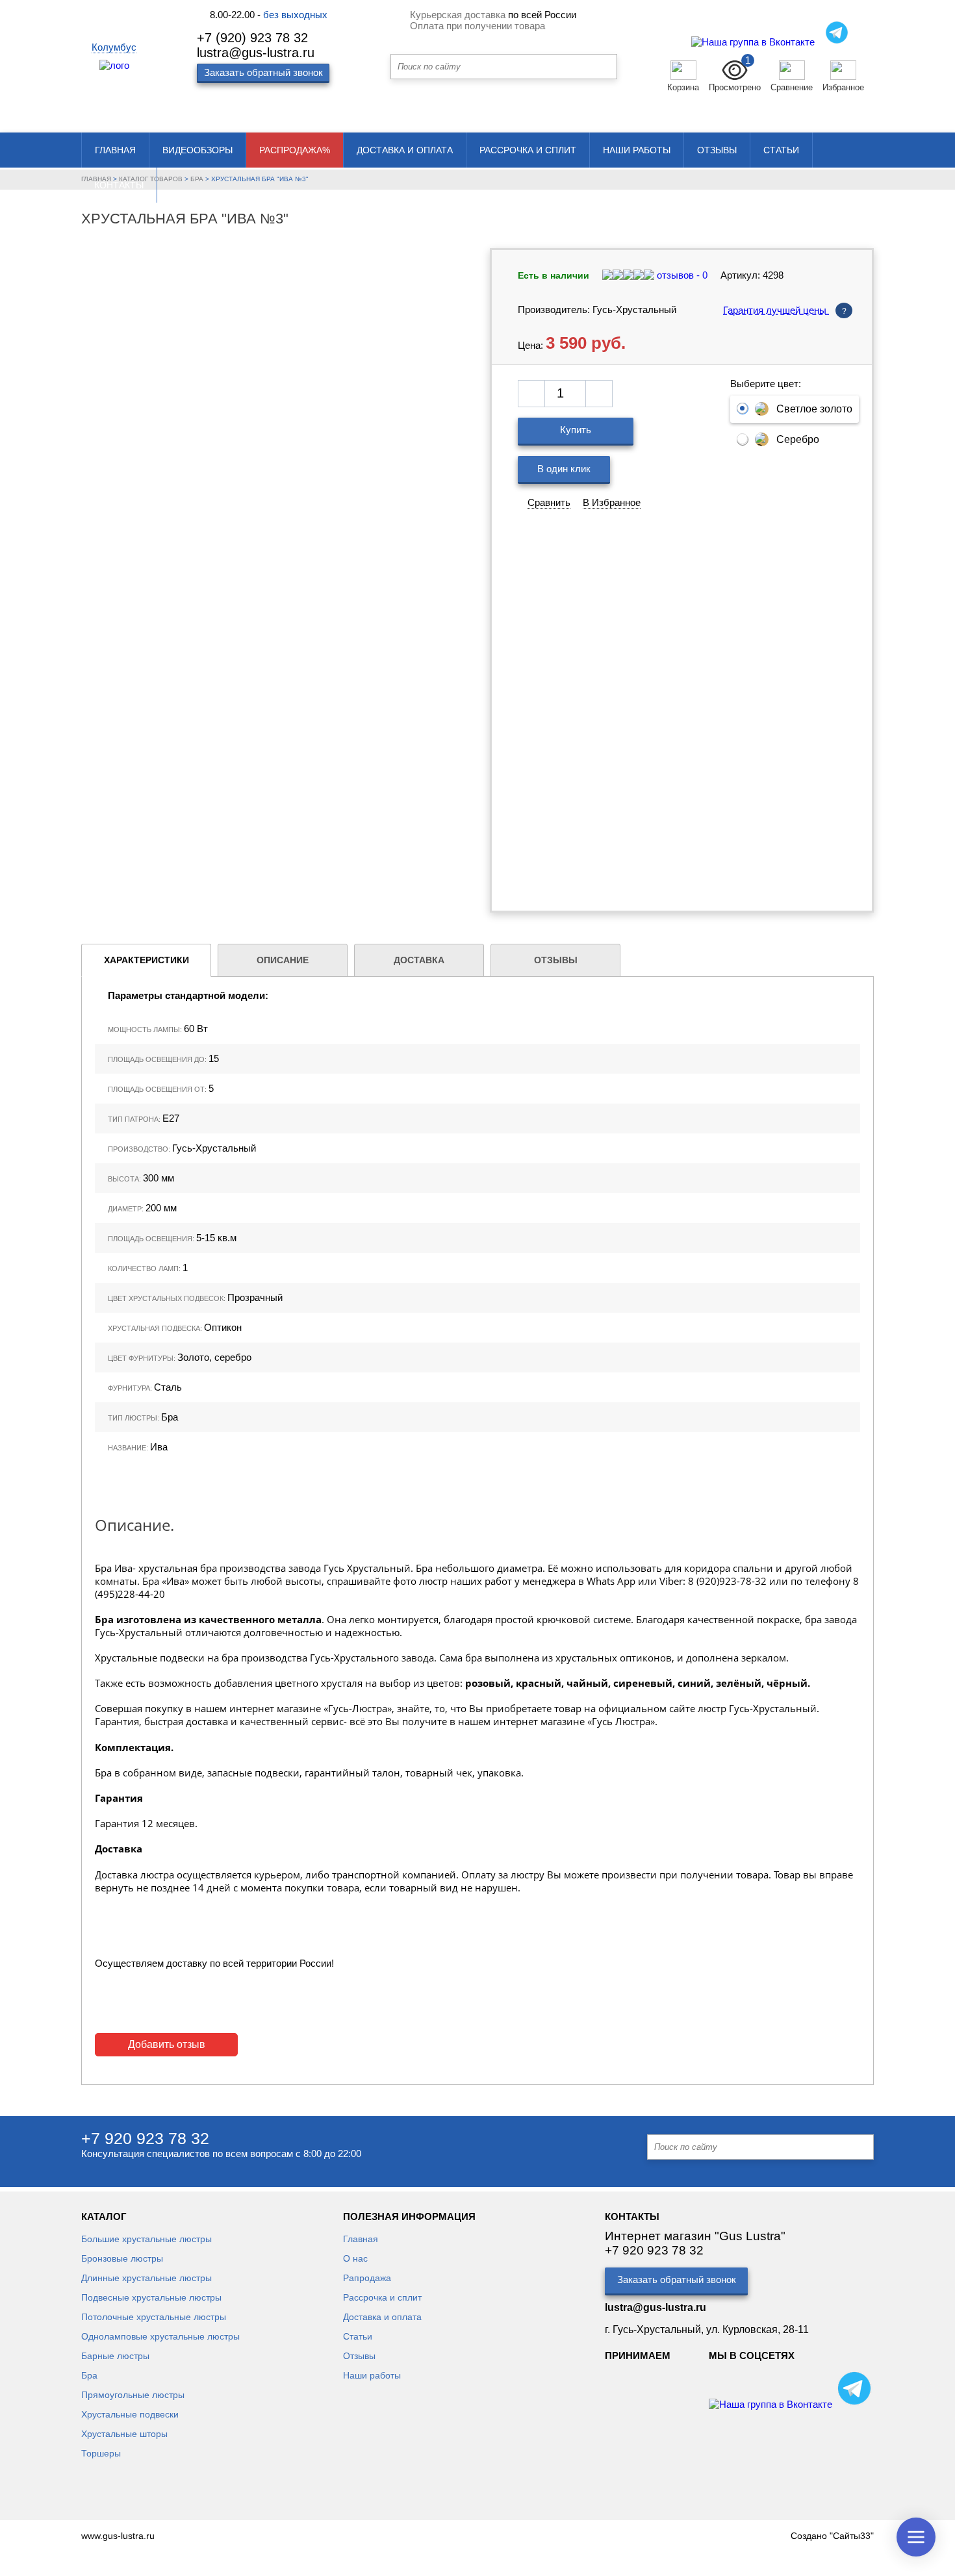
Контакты (119, 185)
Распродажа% (295, 150)
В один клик (564, 469)
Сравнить (549, 502)
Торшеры (101, 2453)
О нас (355, 2258)
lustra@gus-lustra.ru (256, 53)
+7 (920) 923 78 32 (252, 38)
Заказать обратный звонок (677, 2279)
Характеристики (146, 960)
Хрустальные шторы (124, 2434)
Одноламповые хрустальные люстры (160, 2336)
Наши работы (637, 150)
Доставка (419, 960)
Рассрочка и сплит (528, 150)
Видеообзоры (197, 150)
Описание (283, 960)
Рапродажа (367, 2278)
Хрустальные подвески (130, 2414)
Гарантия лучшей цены (785, 310)
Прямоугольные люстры (133, 2395)
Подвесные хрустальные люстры (151, 2297)
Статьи (781, 150)
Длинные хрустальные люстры (146, 2278)
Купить (576, 430)
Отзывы (717, 150)
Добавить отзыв (167, 2044)
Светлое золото (814, 409)
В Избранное (612, 502)
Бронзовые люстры (122, 2258)
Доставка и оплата (405, 150)
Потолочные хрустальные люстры (154, 2317)
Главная (115, 150)
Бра (89, 2375)
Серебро (798, 439)
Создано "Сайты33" (832, 2536)
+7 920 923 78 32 (145, 2138)
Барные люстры (115, 2356)
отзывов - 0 (681, 275)
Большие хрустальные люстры (146, 2239)
